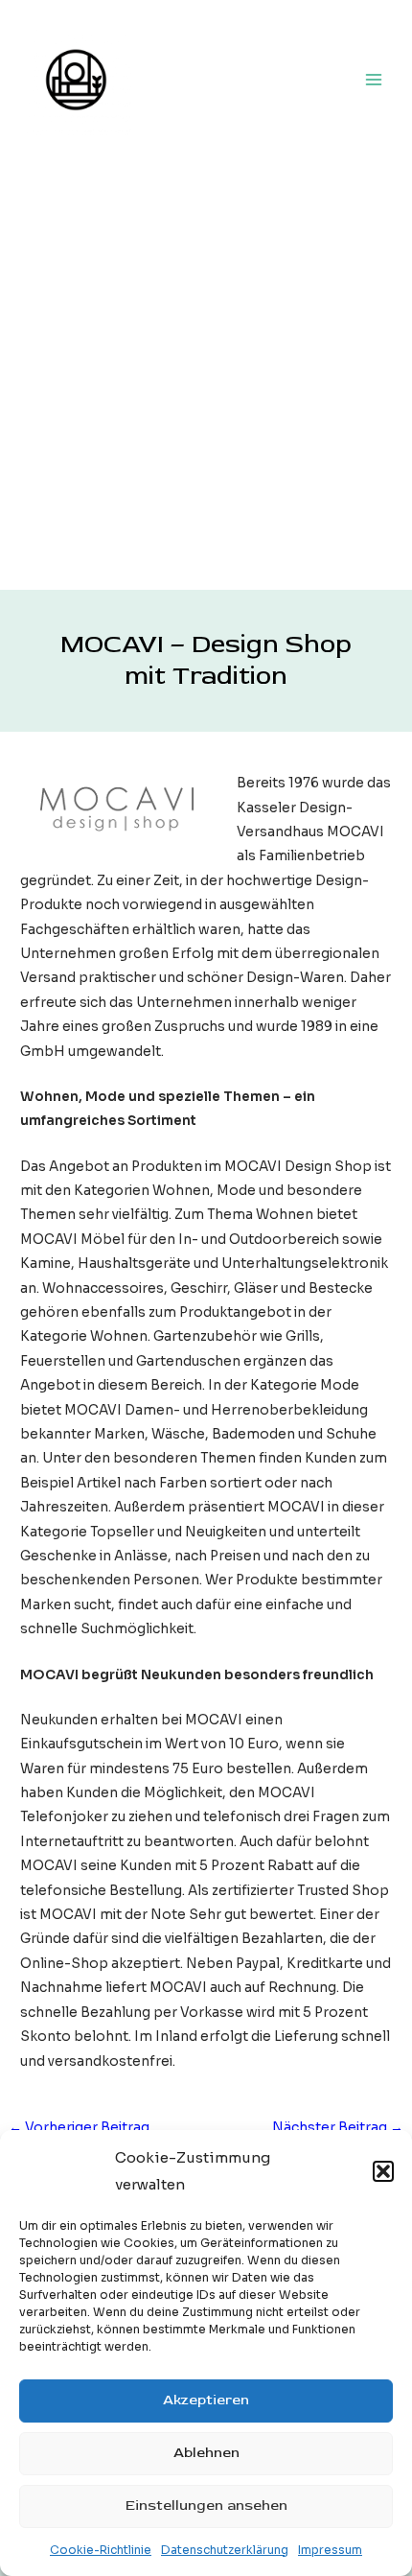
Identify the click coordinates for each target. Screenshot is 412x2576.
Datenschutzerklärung (225, 2550)
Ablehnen (206, 2453)
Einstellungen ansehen (206, 2506)
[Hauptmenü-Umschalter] (374, 79)
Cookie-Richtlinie (101, 2550)
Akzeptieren (206, 2400)
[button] (383, 2171)
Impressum (330, 2550)
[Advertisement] (206, 374)
